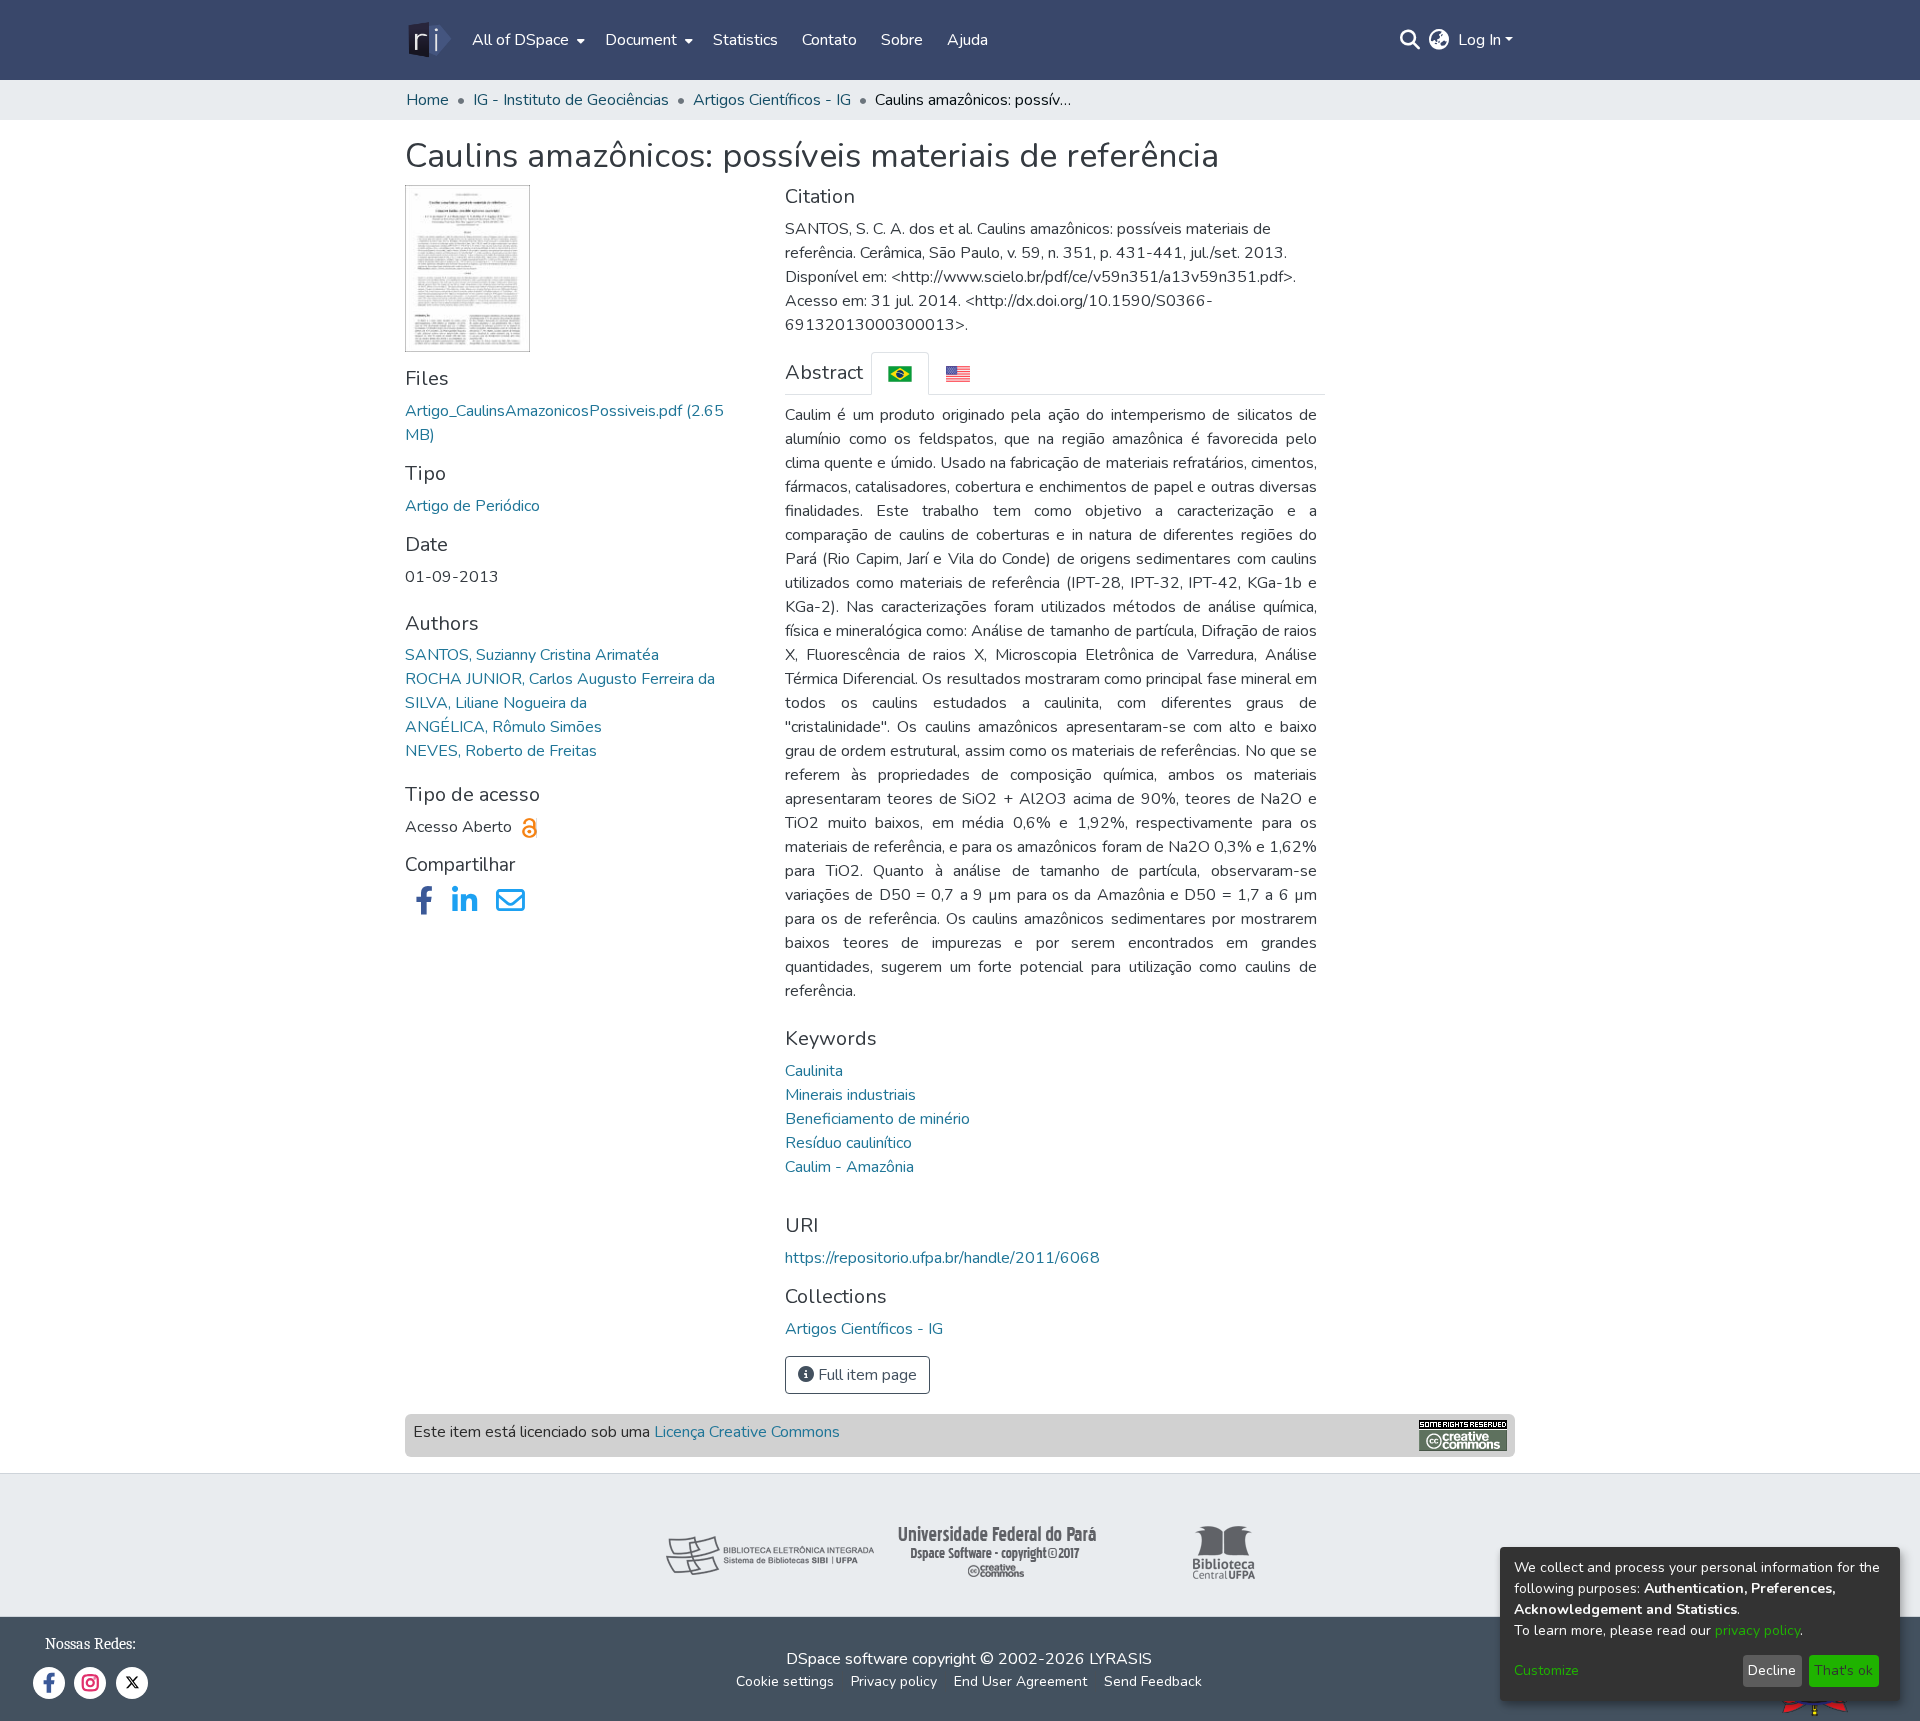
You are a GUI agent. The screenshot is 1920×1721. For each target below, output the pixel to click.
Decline (1772, 1670)
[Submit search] (1410, 40)
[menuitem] (526, 40)
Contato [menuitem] (829, 40)
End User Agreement (1020, 1681)
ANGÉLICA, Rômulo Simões (503, 727)
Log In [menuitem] (1479, 40)
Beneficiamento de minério (877, 1119)
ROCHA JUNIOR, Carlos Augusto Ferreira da (560, 679)
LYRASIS (1120, 1659)
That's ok (1843, 1670)
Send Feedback (1153, 1681)
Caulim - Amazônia (849, 1167)
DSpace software (847, 1659)
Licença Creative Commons (747, 1432)
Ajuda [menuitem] (967, 40)
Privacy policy (894, 1681)
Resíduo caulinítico (848, 1143)
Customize (1546, 1670)
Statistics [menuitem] (745, 40)
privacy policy (1757, 1630)
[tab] (900, 373)
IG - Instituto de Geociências (571, 100)
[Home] (428, 40)
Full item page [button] (865, 1375)
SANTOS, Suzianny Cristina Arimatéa (532, 655)
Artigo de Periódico (472, 506)
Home (427, 100)
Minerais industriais (850, 1095)
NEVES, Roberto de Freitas (501, 751)
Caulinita (814, 1071)
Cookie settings (785, 1681)
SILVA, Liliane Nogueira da (496, 703)
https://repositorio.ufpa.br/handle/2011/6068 (942, 1258)
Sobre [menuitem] (902, 40)
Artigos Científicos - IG (772, 100)
